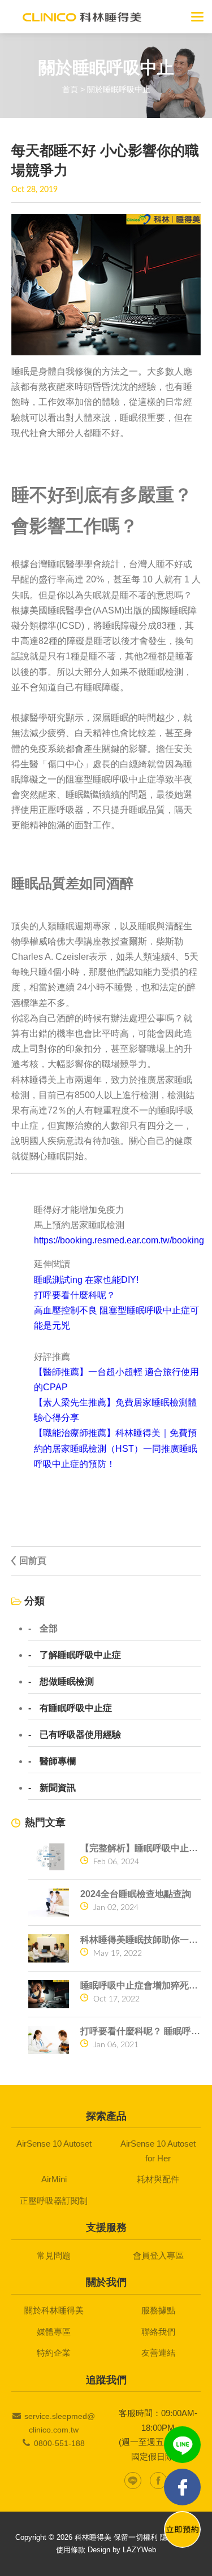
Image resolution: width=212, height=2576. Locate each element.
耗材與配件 (158, 2179)
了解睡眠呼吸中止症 (80, 1655)
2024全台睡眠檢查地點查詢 (136, 1894)
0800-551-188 (59, 2443)
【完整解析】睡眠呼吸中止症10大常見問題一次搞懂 (140, 1848)
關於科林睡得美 (54, 2310)
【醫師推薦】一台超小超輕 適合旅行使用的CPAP (116, 1380)
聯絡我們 (158, 2332)
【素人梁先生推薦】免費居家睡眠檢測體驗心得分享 (115, 1410)
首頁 (70, 89)
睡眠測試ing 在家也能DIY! (86, 1280)
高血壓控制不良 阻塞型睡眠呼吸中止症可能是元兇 (116, 1318)
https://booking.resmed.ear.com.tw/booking (119, 1240)
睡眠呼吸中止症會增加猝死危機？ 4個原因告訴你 (140, 1985)
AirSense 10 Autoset (54, 2144)
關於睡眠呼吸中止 (119, 89)
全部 (49, 1629)
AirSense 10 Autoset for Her (158, 2151)
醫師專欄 (58, 1761)
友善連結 (158, 2353)
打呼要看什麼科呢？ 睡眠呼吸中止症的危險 (140, 2031)
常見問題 (54, 2255)
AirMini (54, 2179)
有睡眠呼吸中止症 (76, 1708)
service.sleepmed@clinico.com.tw (60, 2423)
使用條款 (71, 2550)
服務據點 (158, 2310)
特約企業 (54, 2353)
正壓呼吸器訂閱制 (54, 2201)
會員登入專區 (158, 2255)
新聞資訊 (58, 1788)
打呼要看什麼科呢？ (75, 1295)
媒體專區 (54, 2332)
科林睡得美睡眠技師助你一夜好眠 (140, 1940)
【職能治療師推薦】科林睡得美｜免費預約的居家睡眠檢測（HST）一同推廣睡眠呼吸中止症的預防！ (116, 1448)
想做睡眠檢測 (67, 1682)
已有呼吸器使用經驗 (80, 1735)
